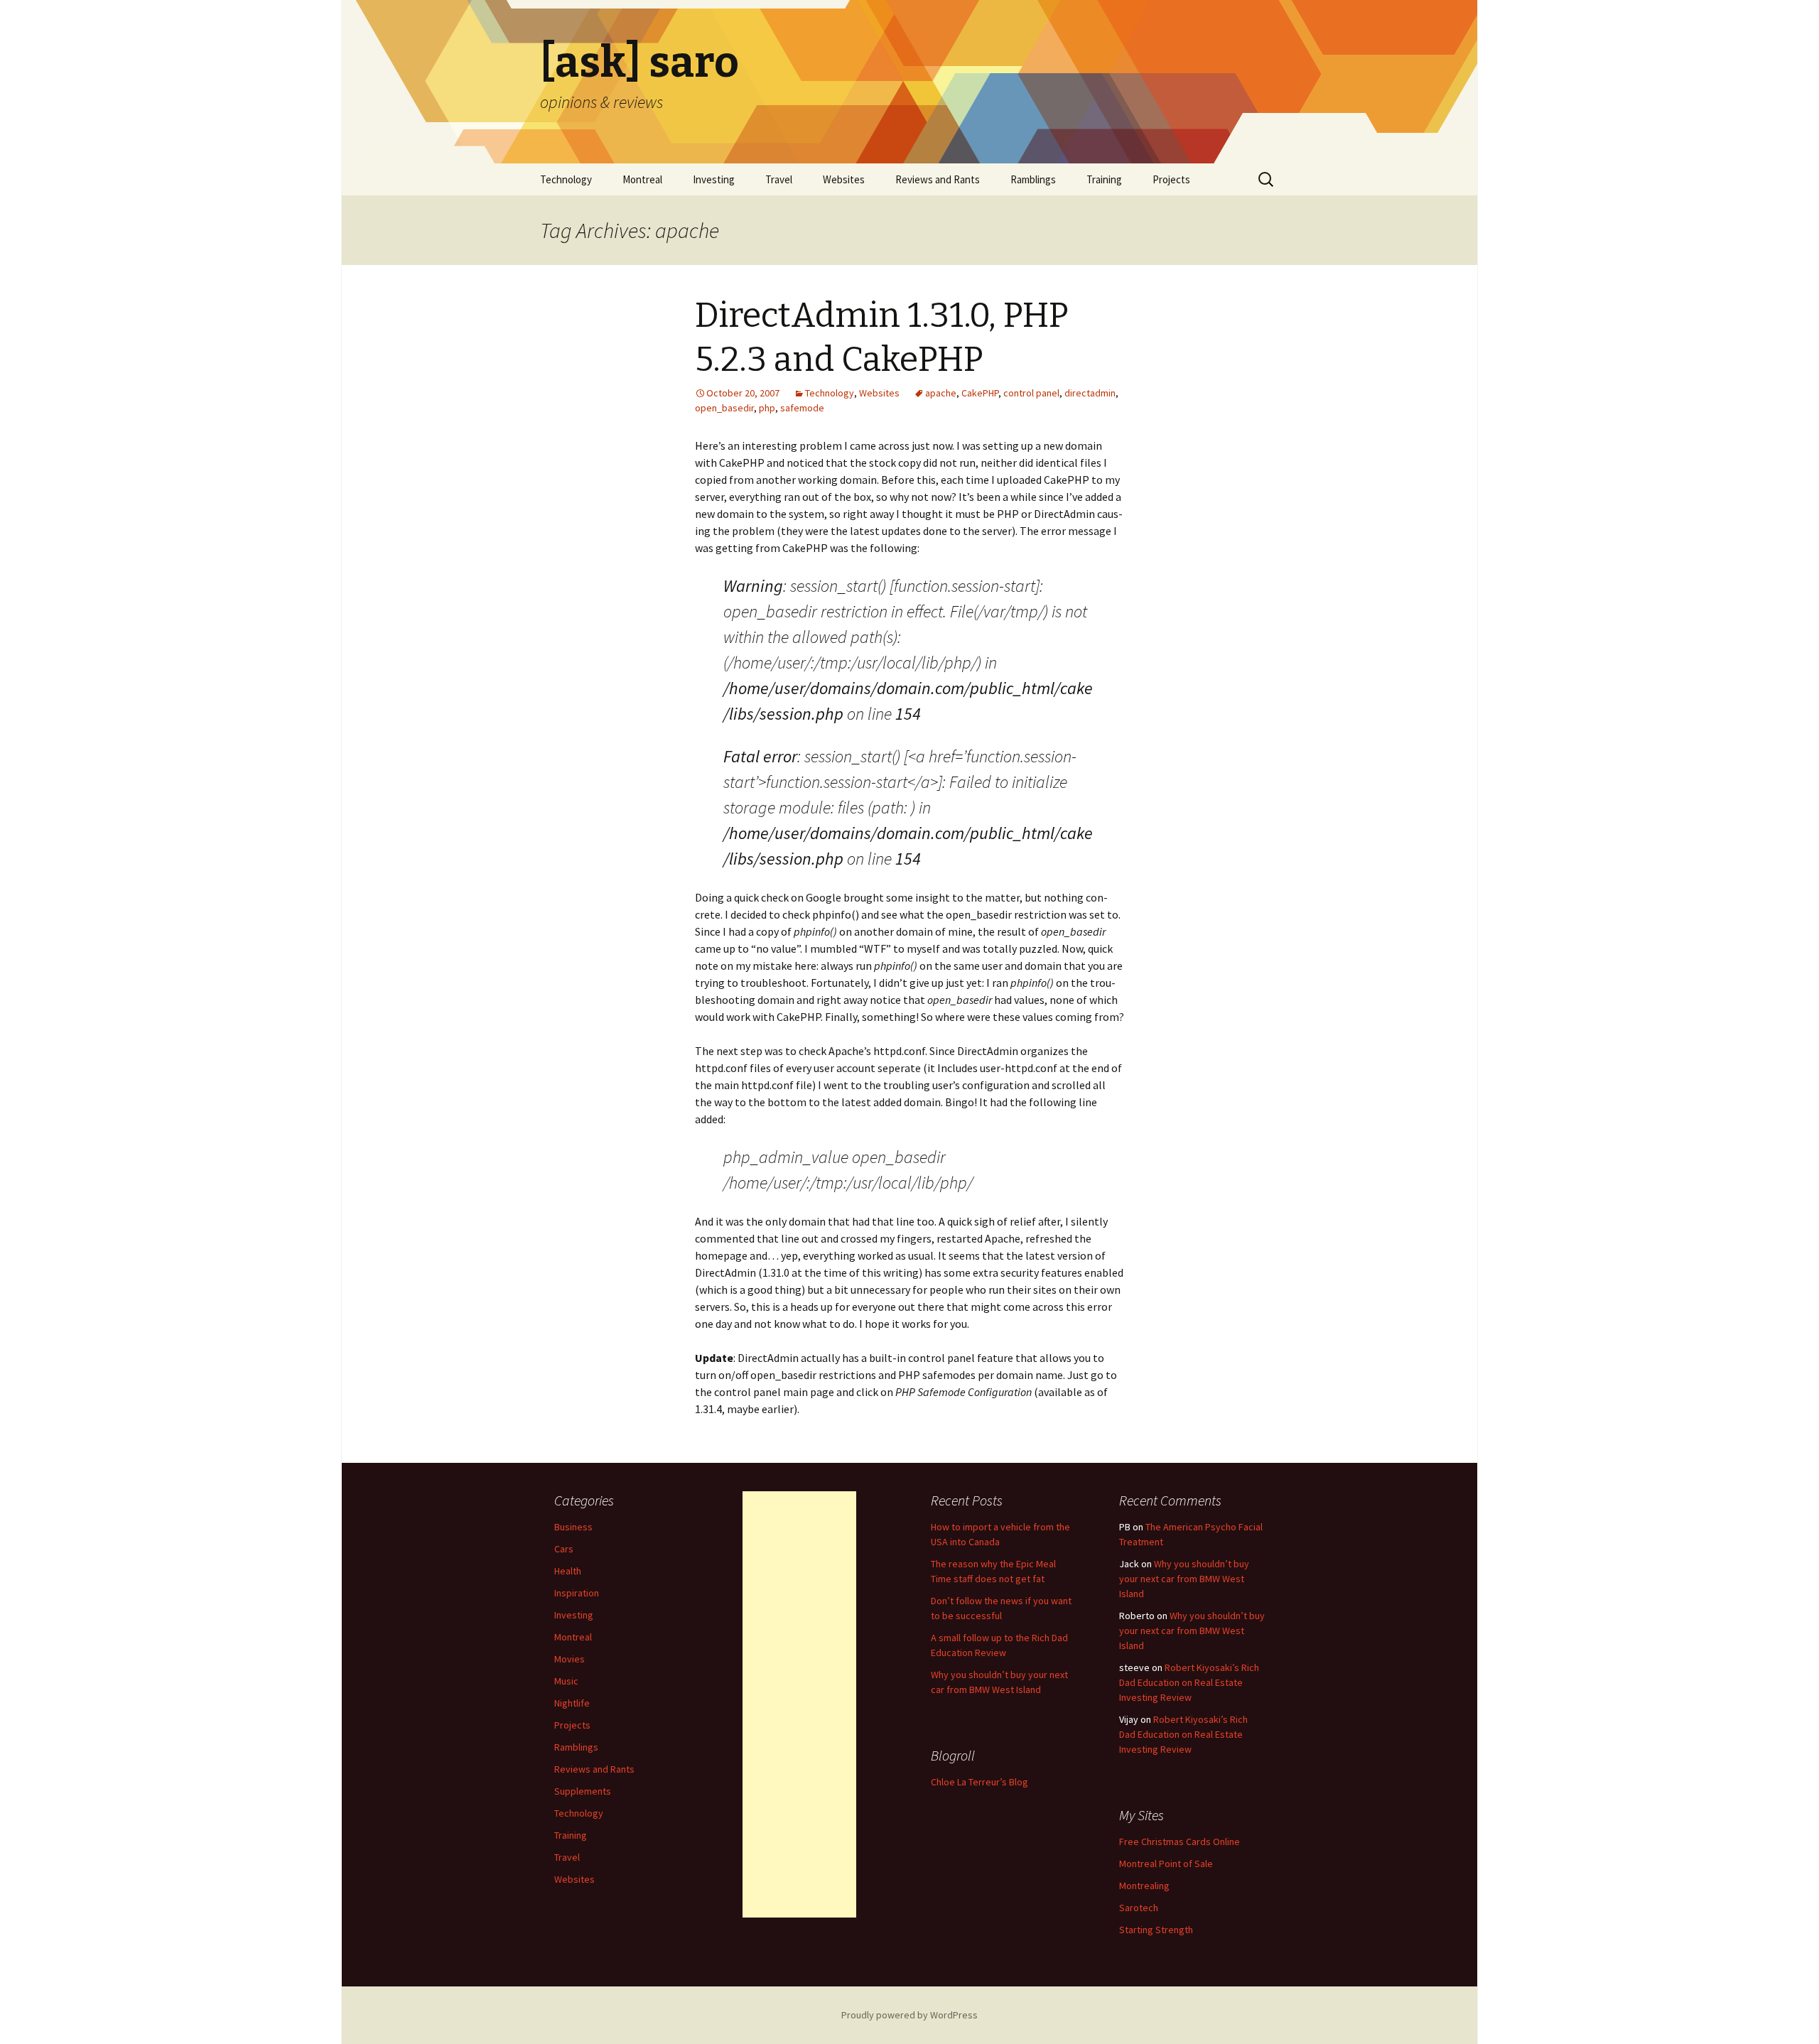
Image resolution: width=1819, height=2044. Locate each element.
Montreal (642, 179)
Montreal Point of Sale (1166, 1864)
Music (566, 1681)
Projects (1171, 179)
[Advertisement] (799, 1704)
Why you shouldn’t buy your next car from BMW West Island (1184, 1579)
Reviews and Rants (938, 179)
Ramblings (1033, 179)
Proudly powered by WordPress (909, 2015)
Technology (566, 179)
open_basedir (724, 408)
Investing (714, 179)
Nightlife (572, 1703)
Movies (570, 1659)
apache (941, 393)
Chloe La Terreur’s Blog (979, 1782)
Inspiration (577, 1593)
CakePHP (980, 393)
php (767, 408)
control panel (1031, 393)
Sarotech (1139, 1908)
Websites (844, 179)
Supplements (583, 1791)
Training (1104, 179)
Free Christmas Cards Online (1180, 1842)
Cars (564, 1549)
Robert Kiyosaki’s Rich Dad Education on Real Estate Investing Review (1189, 1682)
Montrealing (1144, 1886)
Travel (779, 179)
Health (568, 1571)
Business (573, 1527)
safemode (802, 408)
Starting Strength (1156, 1930)
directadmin (1090, 393)
